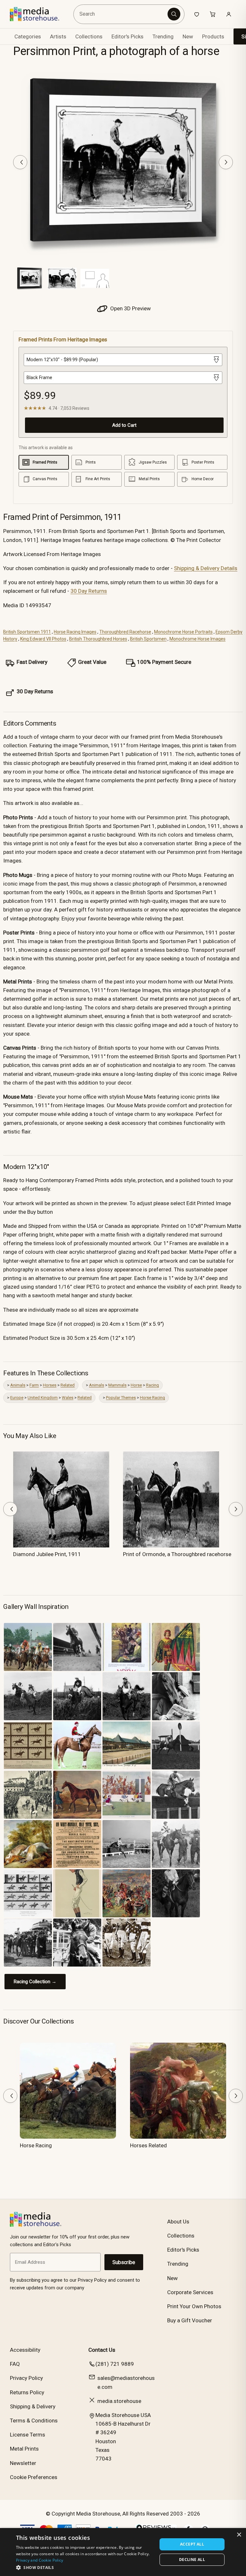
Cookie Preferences (34, 2477)
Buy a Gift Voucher (190, 2320)
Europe (17, 1398)
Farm (34, 1385)
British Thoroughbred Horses (98, 639)
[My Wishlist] (197, 14)
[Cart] (213, 14)
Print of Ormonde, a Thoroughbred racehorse (177, 1554)
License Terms (28, 2435)
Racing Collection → (35, 1982)
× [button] (239, 2535)
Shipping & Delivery (33, 2406)
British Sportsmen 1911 (27, 632)
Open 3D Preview (130, 308)
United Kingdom (43, 1398)
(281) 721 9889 (115, 2364)
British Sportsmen (148, 639)
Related (68, 1385)
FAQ (15, 2364)
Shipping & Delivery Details (206, 568)
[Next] (226, 162)
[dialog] (123, 2552)
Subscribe (124, 2262)
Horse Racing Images (75, 632)
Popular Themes (121, 1398)
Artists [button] (58, 36)
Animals (18, 1385)
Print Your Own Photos (194, 2306)
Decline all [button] (192, 2560)
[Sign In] (229, 14)
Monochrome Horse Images (197, 639)
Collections (89, 36)
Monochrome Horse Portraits (183, 632)
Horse (136, 1385)
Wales (68, 1398)
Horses (50, 1385)
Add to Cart (124, 425)
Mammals (117, 1385)
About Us (178, 2222)
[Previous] (20, 162)
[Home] (39, 14)
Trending (163, 36)
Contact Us (102, 2350)
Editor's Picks (127, 36)
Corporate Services (190, 2292)
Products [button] (213, 36)
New (188, 36)
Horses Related (148, 2145)
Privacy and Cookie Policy (40, 2560)
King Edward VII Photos (43, 639)
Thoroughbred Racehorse (125, 632)
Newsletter (23, 2463)
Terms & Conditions (34, 2421)
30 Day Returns (89, 591)
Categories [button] (28, 36)
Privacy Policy (26, 2378)
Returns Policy (27, 2392)
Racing (152, 1385)
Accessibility (25, 2350)
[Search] (174, 14)
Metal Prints (24, 2449)
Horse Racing (152, 1398)
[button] (85, 2567)
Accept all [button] (192, 2544)
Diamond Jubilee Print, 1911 (47, 1554)
